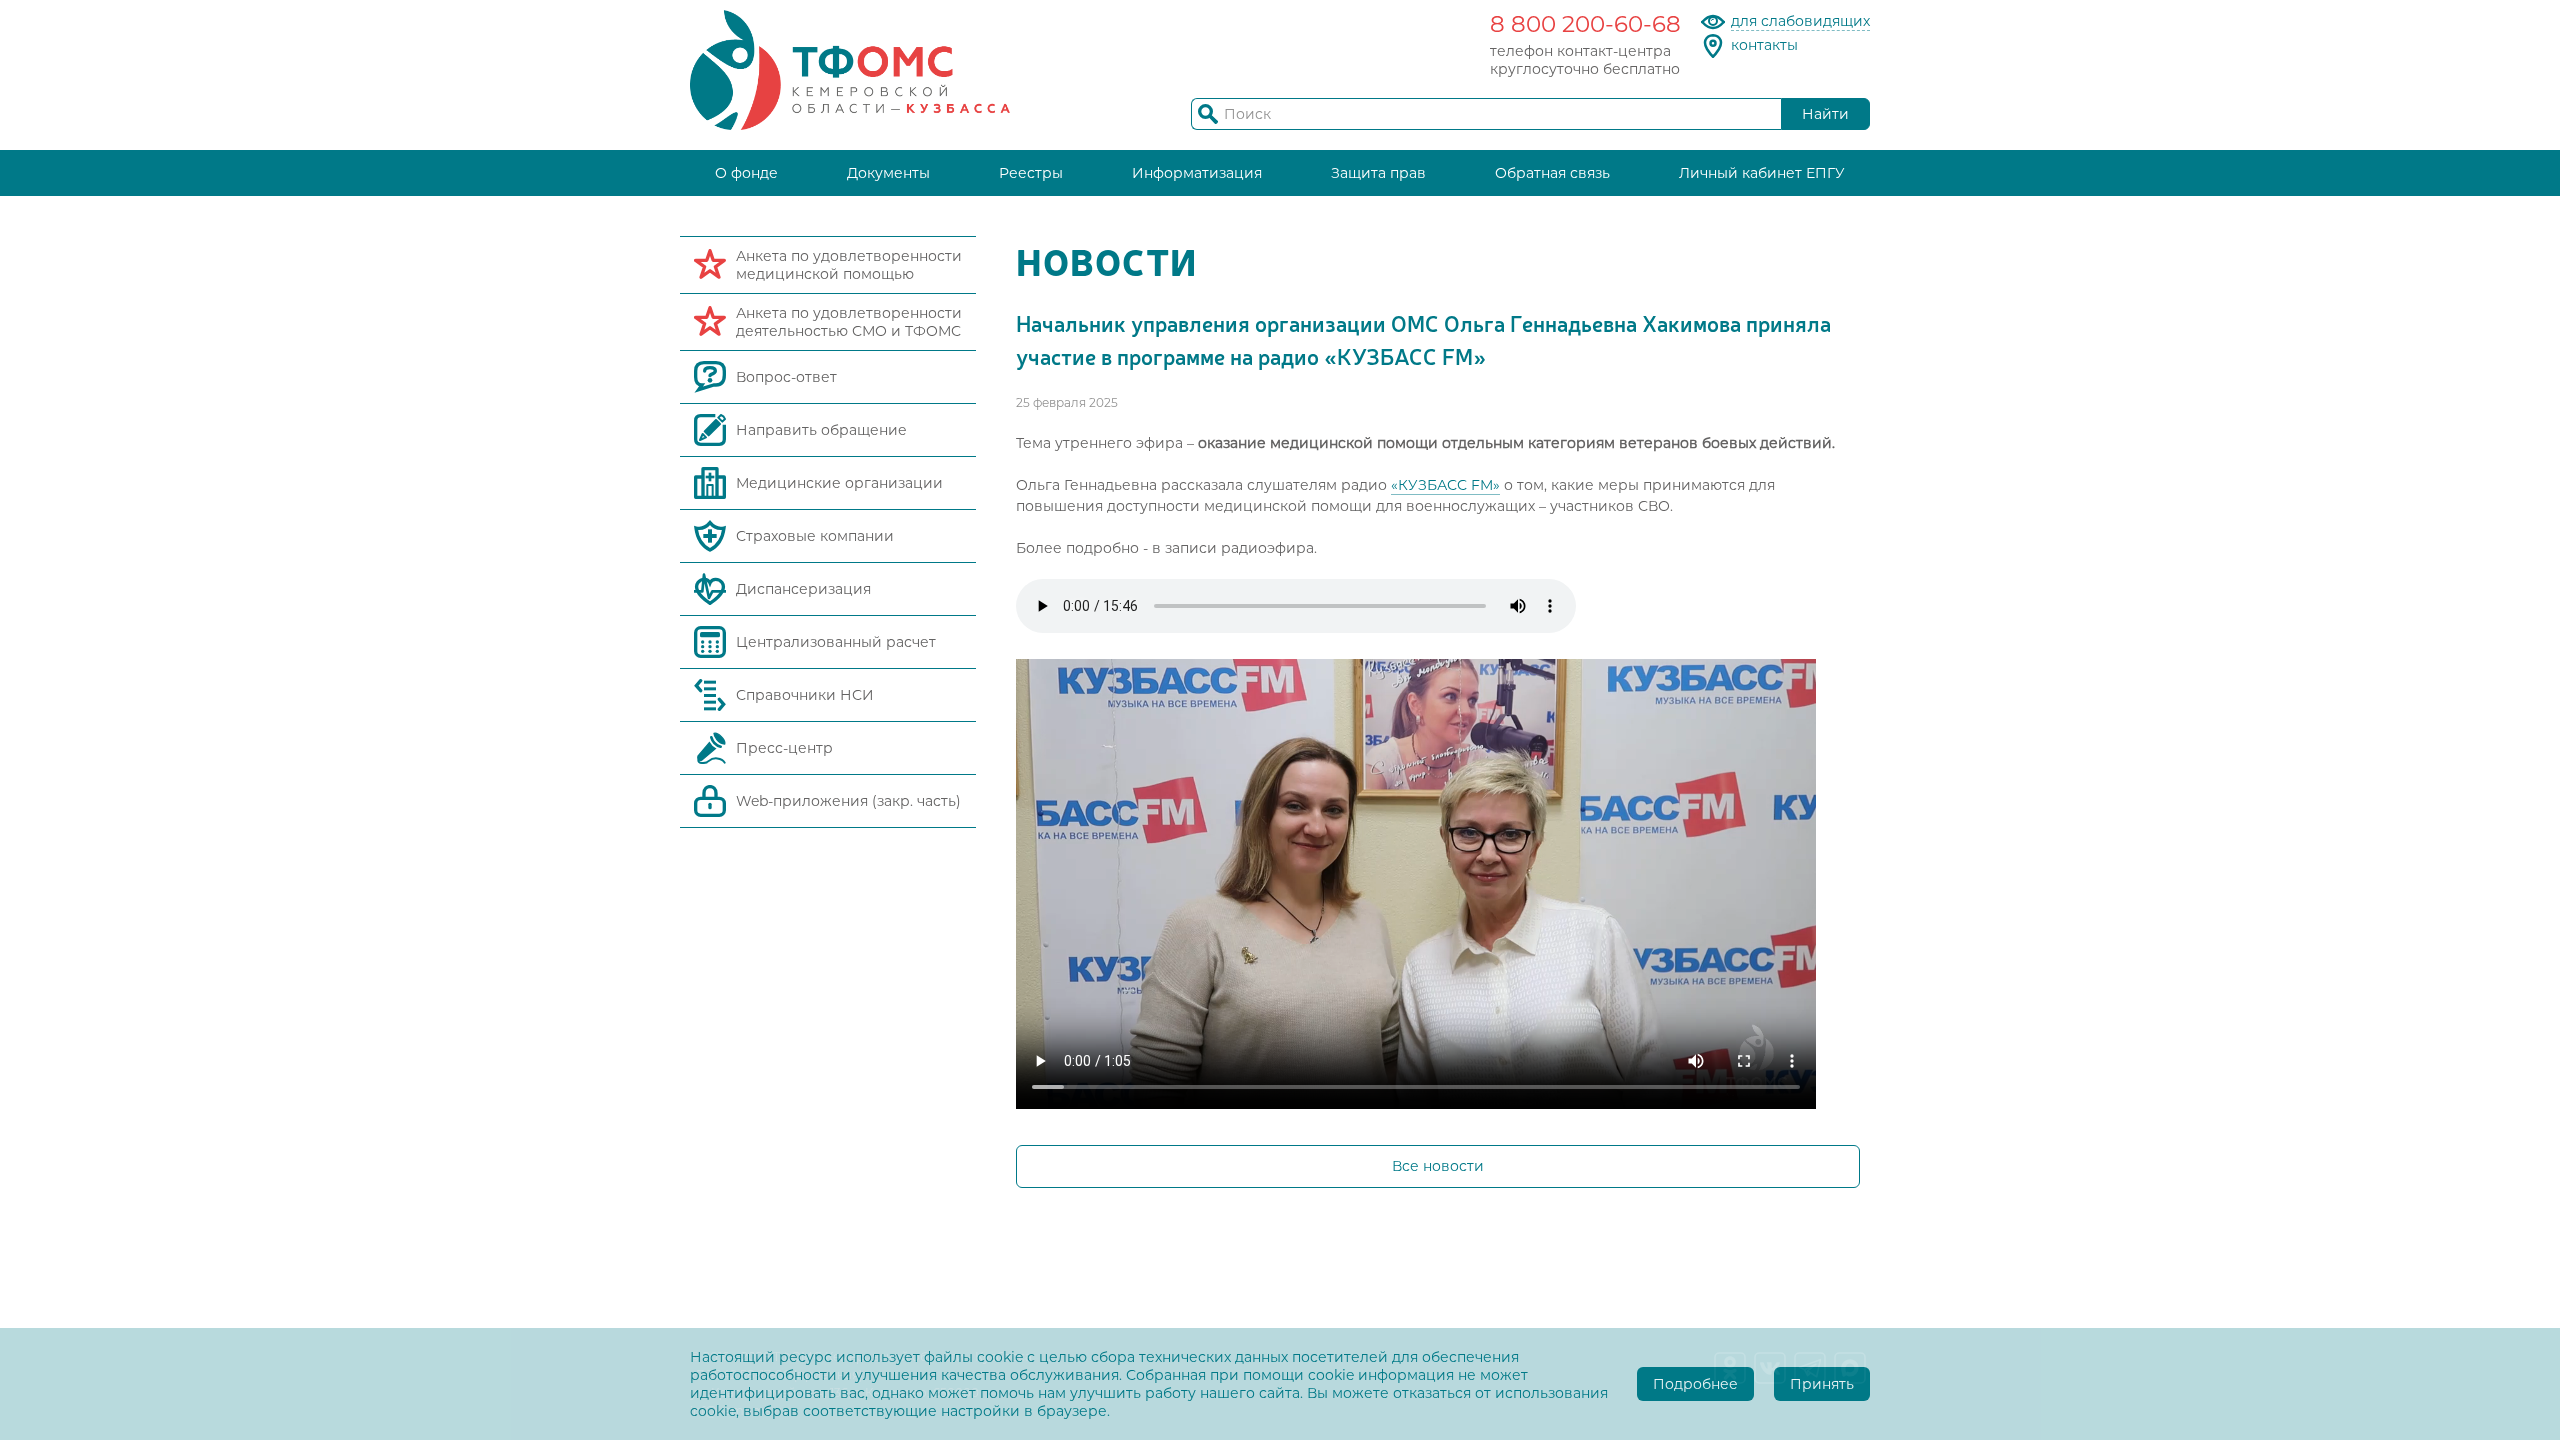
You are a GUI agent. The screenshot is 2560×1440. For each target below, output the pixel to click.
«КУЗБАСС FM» (1445, 485)
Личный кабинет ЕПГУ (1762, 173)
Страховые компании (815, 536)
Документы (888, 173)
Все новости (1438, 1166)
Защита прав (1378, 173)
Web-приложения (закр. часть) (848, 801)
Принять (1822, 1384)
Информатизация (1197, 173)
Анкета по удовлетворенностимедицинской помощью (849, 265)
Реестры (1031, 173)
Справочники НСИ (805, 695)
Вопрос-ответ (786, 377)
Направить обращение (821, 430)
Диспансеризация (803, 589)
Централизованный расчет (836, 642)
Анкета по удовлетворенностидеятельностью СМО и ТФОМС (849, 322)
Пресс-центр (784, 748)
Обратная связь (1552, 173)
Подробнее (1695, 1384)
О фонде (746, 173)
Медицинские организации (839, 483)
